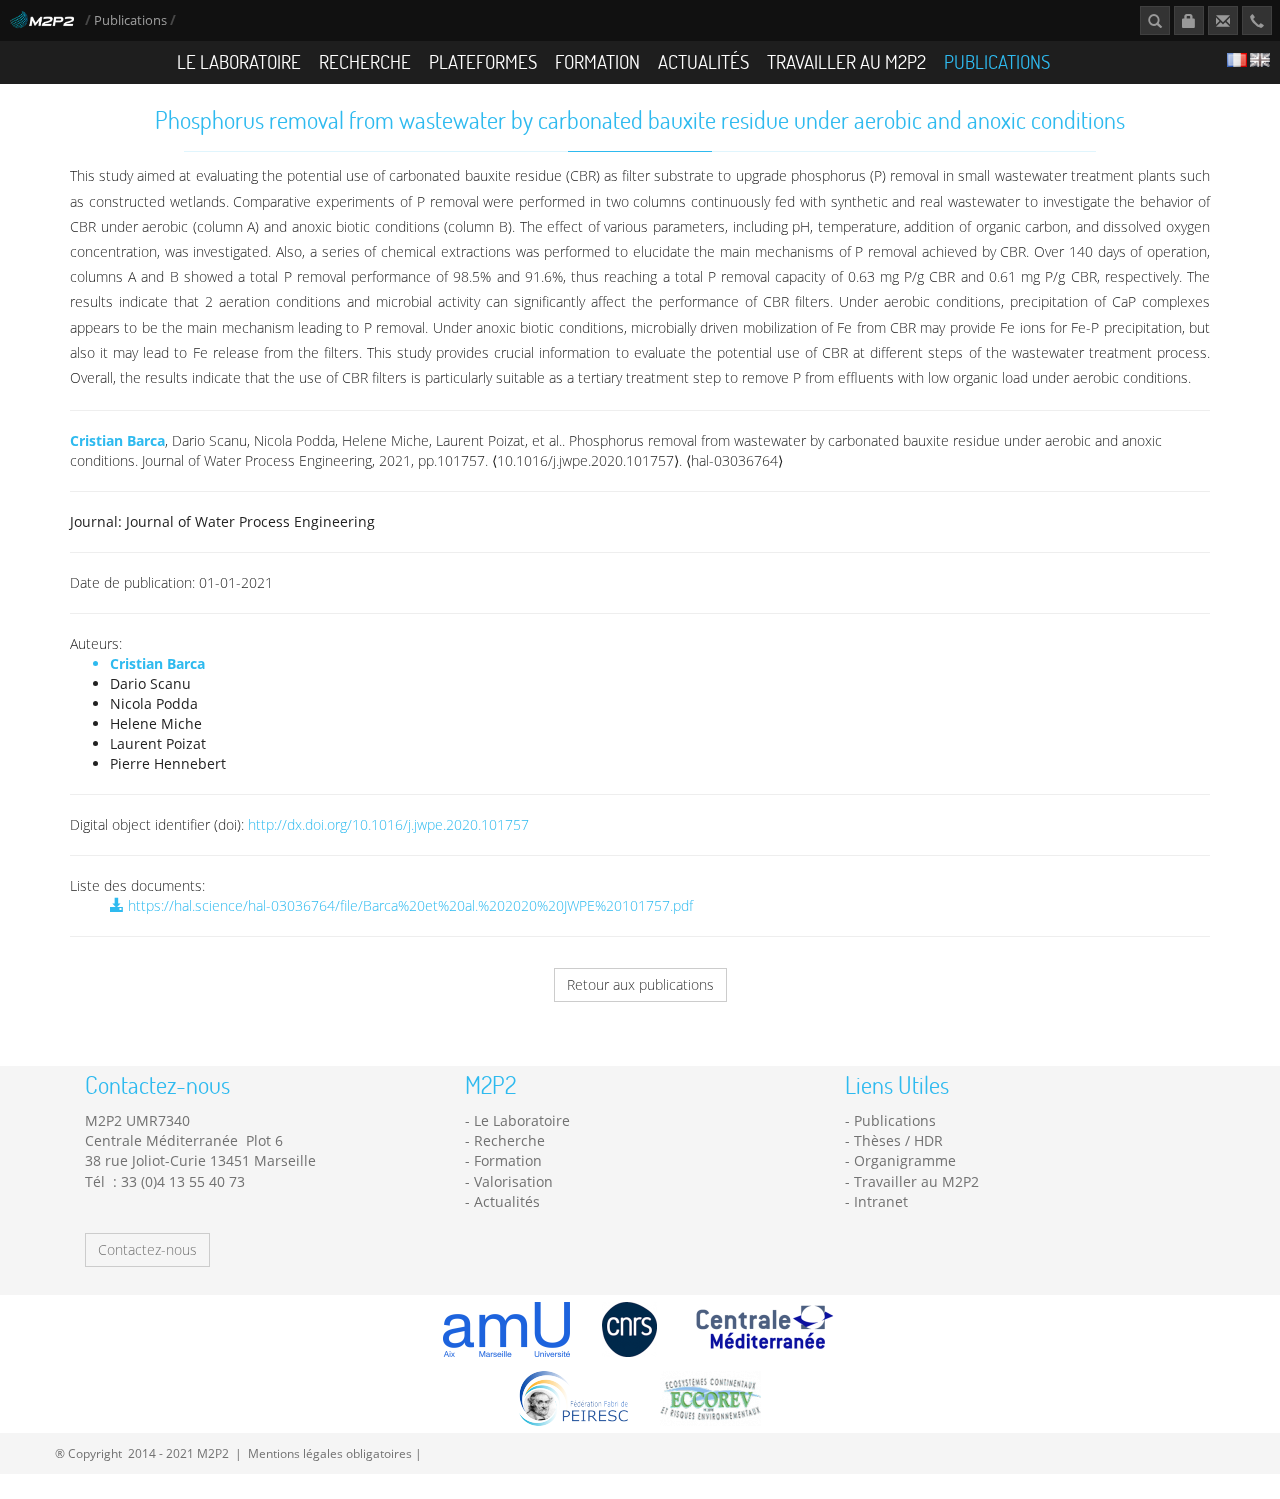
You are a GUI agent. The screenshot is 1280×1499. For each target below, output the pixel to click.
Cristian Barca (117, 440)
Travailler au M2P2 (846, 61)
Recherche (365, 61)
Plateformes (483, 61)
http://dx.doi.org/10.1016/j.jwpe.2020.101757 (388, 824)
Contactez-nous (147, 1249)
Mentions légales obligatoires (330, 1453)
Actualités (703, 61)
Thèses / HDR (898, 1140)
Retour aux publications (640, 984)
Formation (597, 61)
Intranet (881, 1201)
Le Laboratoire (239, 61)
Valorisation (513, 1181)
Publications (132, 20)
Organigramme (905, 1160)
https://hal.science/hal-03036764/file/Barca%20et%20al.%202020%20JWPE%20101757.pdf (408, 905)
